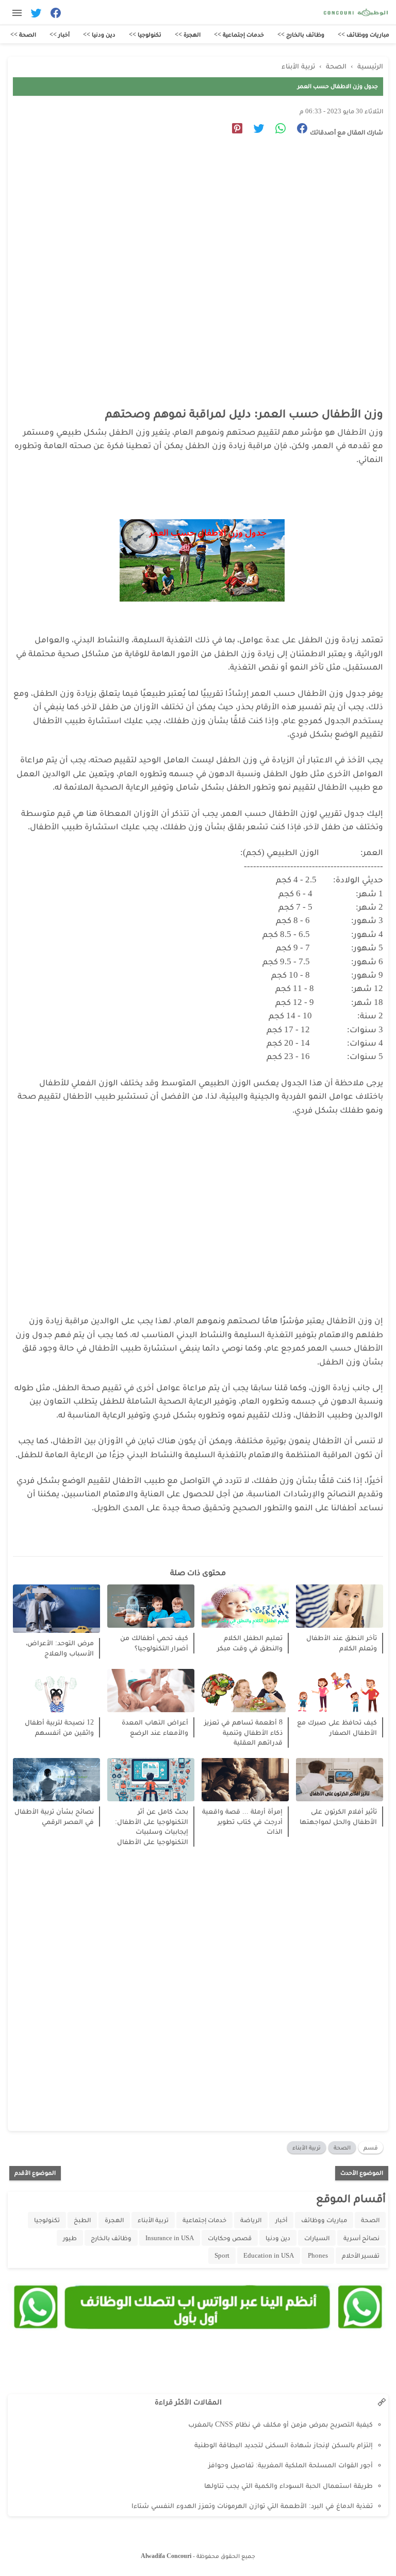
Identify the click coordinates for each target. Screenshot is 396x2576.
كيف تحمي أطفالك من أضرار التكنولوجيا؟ (154, 1643)
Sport (222, 2255)
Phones (318, 2255)
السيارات (317, 2238)
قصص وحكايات (230, 2238)
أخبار (281, 2220)
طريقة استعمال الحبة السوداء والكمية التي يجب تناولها (288, 2486)
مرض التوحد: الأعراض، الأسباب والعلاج (60, 1648)
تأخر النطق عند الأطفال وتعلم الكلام (342, 1643)
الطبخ (82, 2220)
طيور (70, 2238)
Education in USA (269, 2255)
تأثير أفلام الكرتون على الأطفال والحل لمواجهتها (338, 1816)
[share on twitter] (255, 130)
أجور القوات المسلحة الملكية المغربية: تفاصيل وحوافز (291, 2465)
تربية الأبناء (307, 2147)
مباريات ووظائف (324, 2220)
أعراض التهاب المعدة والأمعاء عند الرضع (155, 1727)
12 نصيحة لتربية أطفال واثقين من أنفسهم (59, 1727)
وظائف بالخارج (111, 2238)
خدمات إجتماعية (204, 2220)
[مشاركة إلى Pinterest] (233, 130)
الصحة (342, 2147)
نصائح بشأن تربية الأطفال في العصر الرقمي (54, 1816)
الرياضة (251, 2220)
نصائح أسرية (361, 2238)
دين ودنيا (278, 2238)
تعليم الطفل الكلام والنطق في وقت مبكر (250, 1643)
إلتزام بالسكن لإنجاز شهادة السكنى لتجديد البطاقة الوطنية (284, 2445)
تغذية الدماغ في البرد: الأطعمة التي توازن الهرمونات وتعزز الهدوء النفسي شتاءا (252, 2506)
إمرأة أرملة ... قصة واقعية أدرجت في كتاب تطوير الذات (242, 1821)
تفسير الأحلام (361, 2255)
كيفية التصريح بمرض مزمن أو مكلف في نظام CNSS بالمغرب (280, 2424)
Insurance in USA (170, 2238)
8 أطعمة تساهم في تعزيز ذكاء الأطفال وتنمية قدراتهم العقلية (243, 1732)
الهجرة (114, 2220)
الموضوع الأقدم (35, 2173)
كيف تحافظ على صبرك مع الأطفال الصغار (337, 1727)
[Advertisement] (193, 240)
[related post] (340, 1606)
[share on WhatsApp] (277, 130)
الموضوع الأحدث (362, 2173)
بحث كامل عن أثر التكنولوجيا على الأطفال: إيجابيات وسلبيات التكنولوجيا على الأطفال (152, 1827)
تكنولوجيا (47, 2220)
